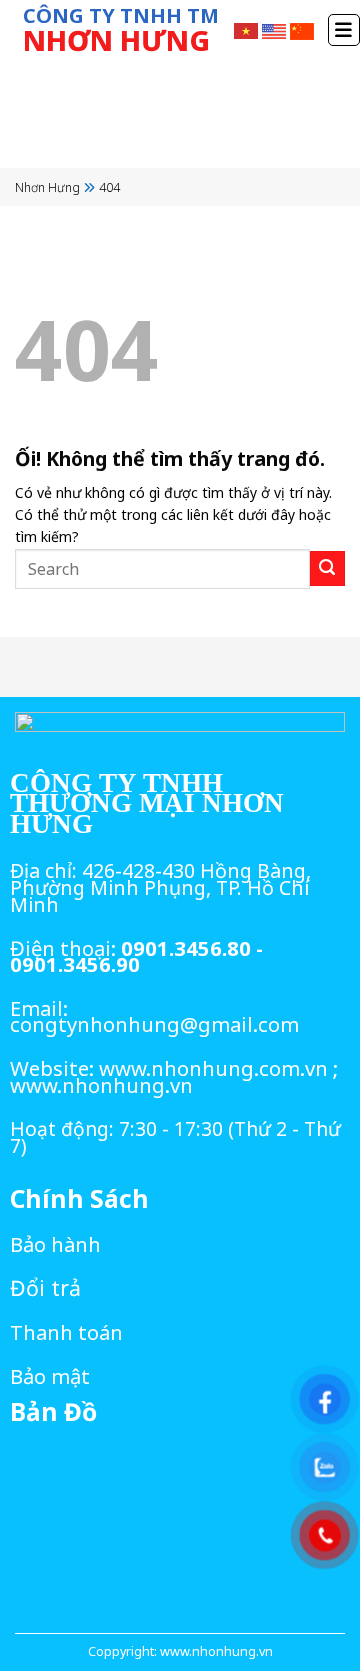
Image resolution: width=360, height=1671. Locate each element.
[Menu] (344, 30)
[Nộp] (327, 568)
